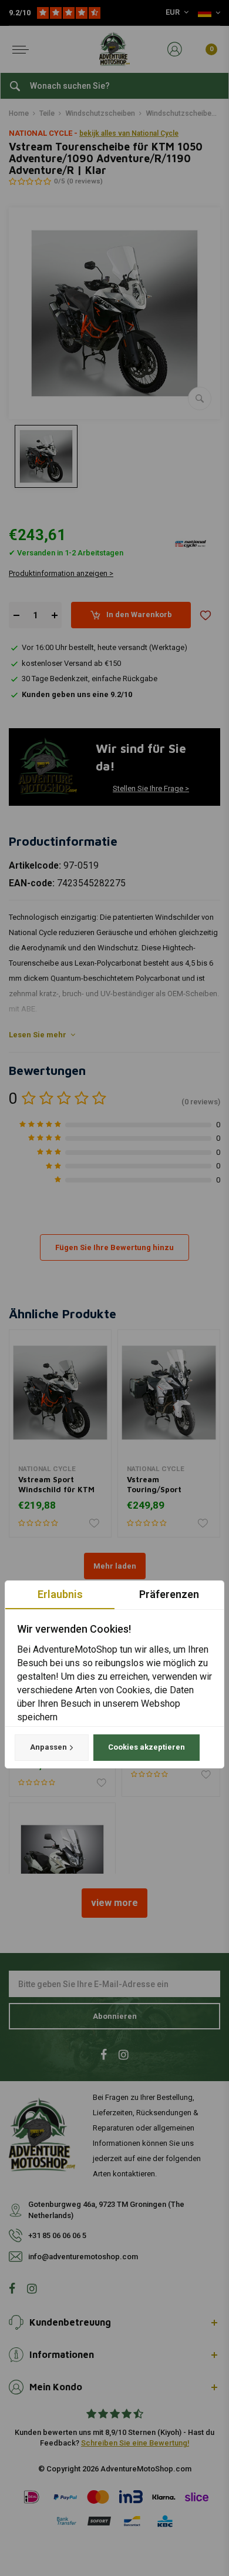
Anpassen (48, 1747)
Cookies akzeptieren (147, 1747)
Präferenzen (169, 1594)
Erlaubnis (60, 1594)
